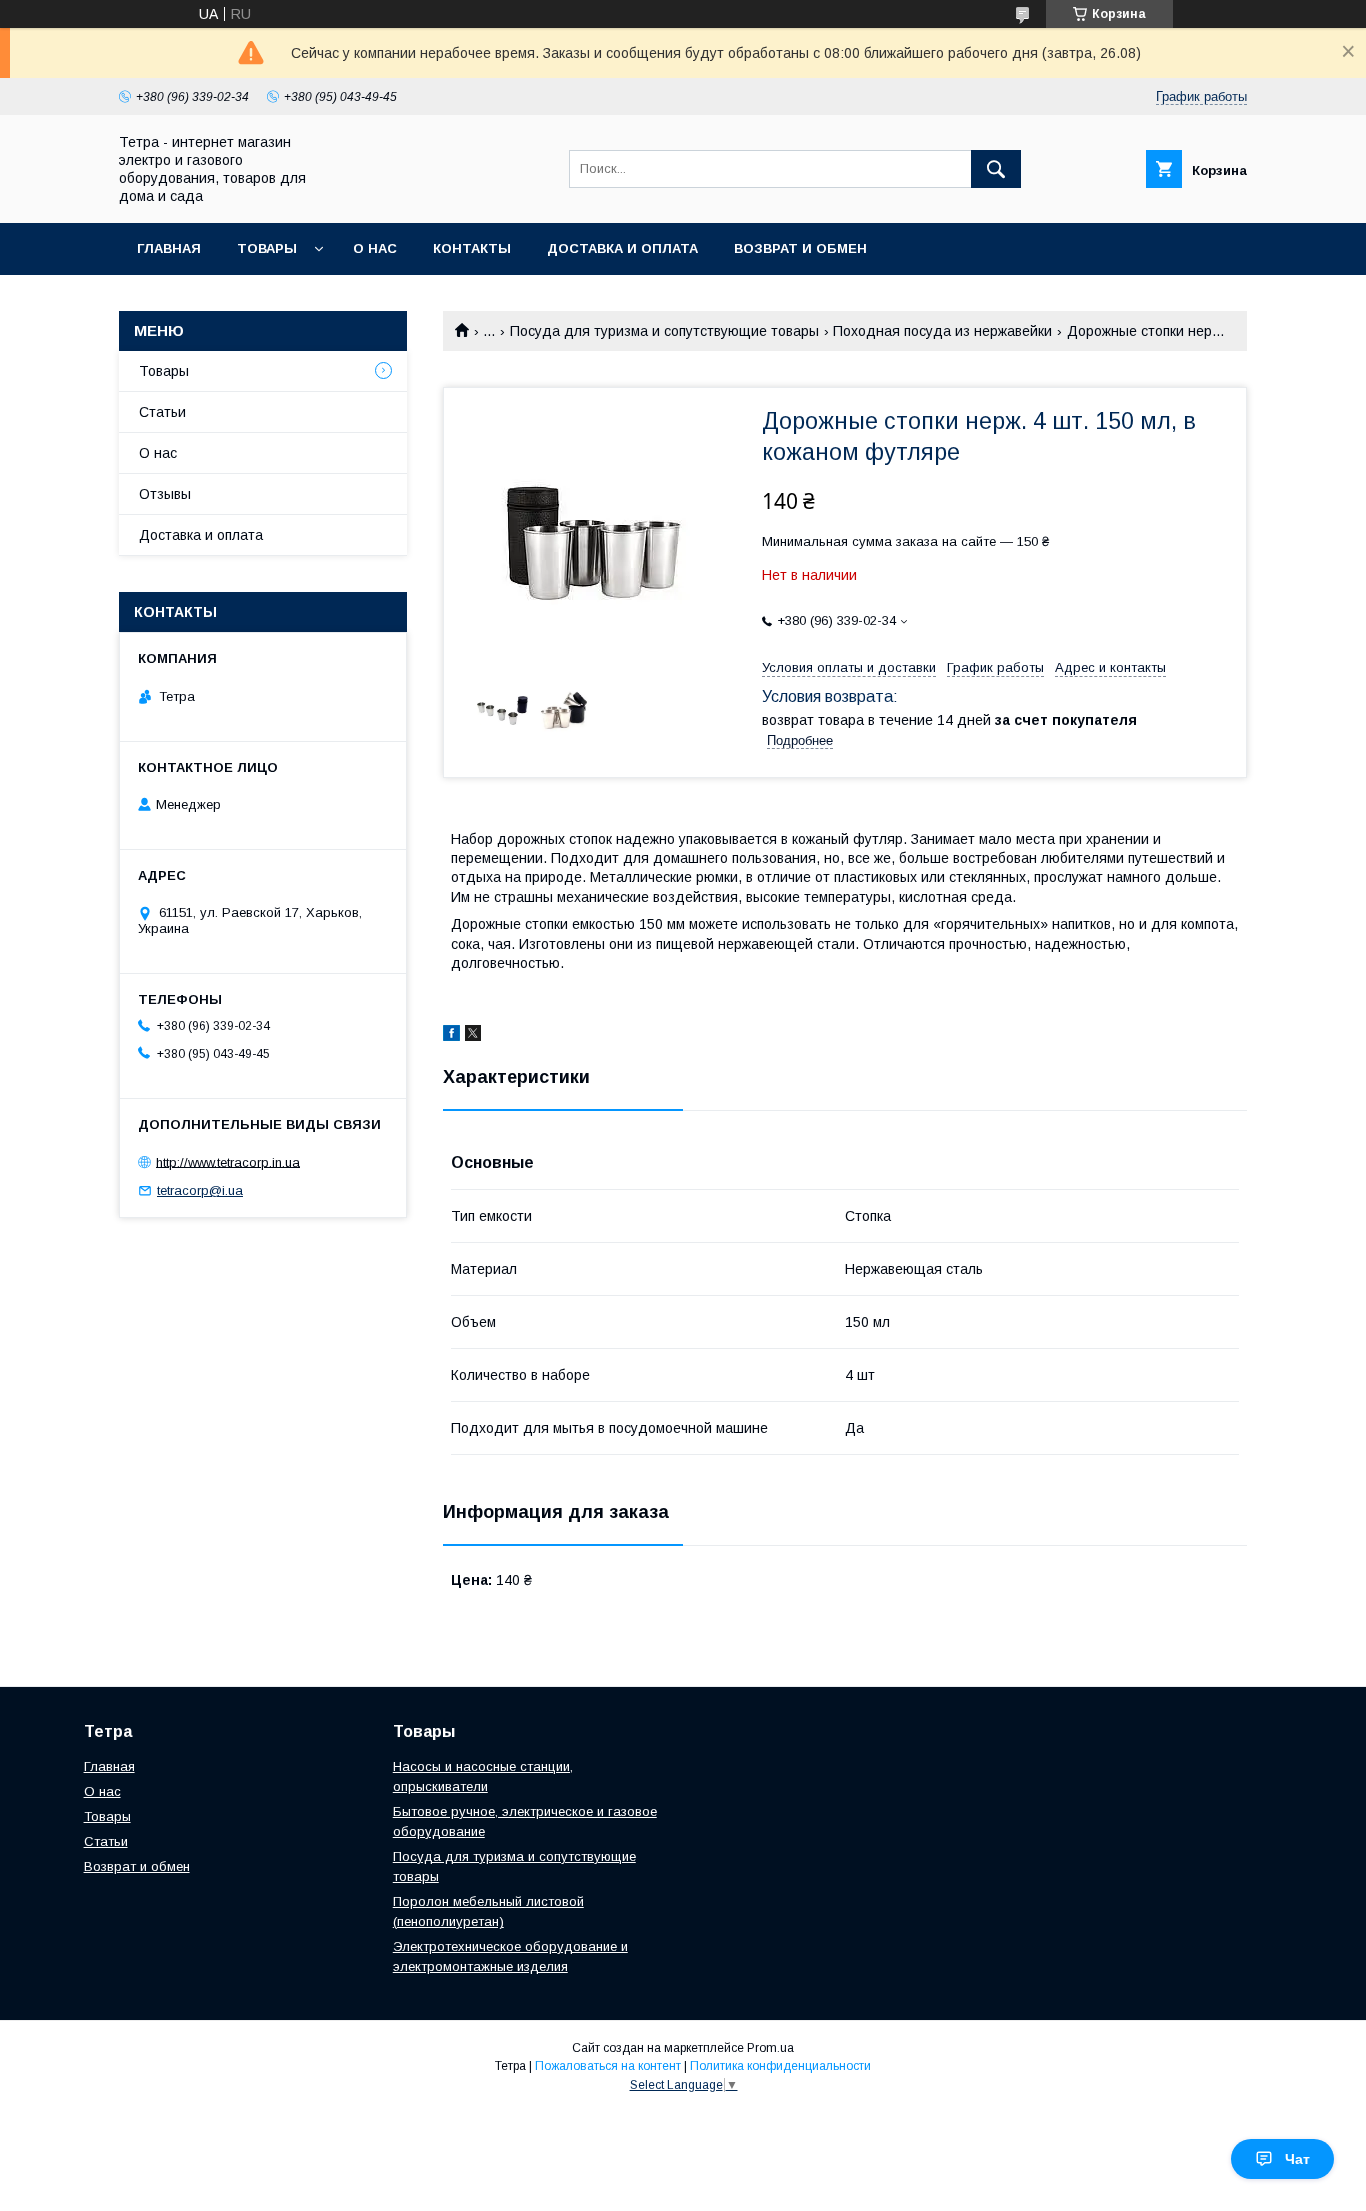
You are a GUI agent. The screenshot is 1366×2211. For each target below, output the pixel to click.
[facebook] (451, 1036)
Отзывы (165, 494)
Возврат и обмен (800, 248)
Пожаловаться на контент (608, 2066)
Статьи (162, 412)
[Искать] (996, 169)
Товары (267, 248)
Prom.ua (770, 2048)
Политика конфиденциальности (780, 2066)
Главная (169, 248)
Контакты (472, 248)
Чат (1297, 2159)
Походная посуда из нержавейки (942, 331)
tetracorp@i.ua (200, 1190)
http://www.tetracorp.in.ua (228, 1161)
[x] (473, 1036)
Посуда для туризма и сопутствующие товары (664, 331)
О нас (375, 248)
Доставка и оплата (622, 248)
